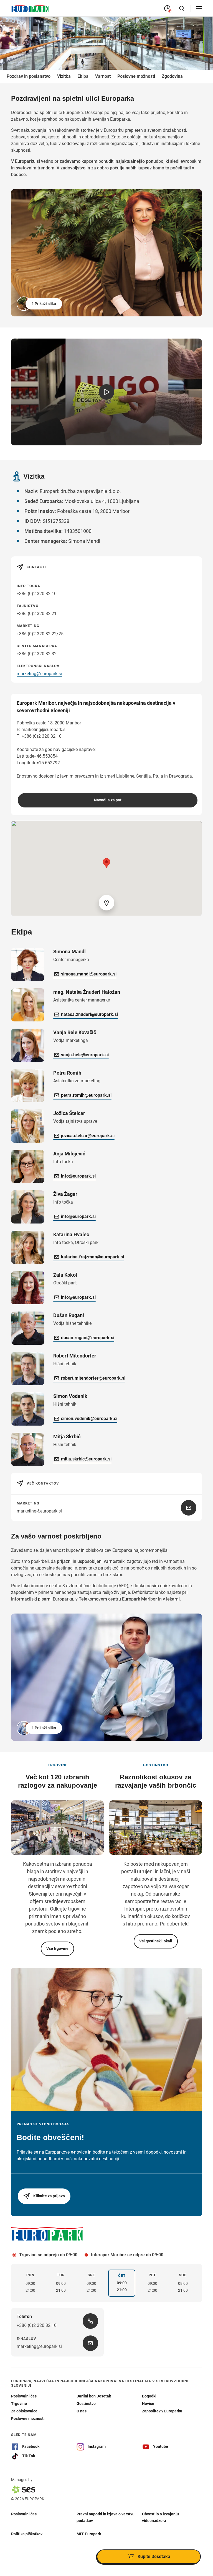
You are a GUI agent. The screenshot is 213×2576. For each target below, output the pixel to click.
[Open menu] (199, 8)
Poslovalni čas (24, 2514)
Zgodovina (172, 76)
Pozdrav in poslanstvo (29, 76)
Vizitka (64, 76)
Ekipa (83, 76)
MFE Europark (89, 2534)
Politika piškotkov (27, 2534)
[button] (40, 304)
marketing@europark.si (39, 674)
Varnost (103, 76)
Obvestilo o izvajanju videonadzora (160, 2517)
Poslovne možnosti (136, 76)
